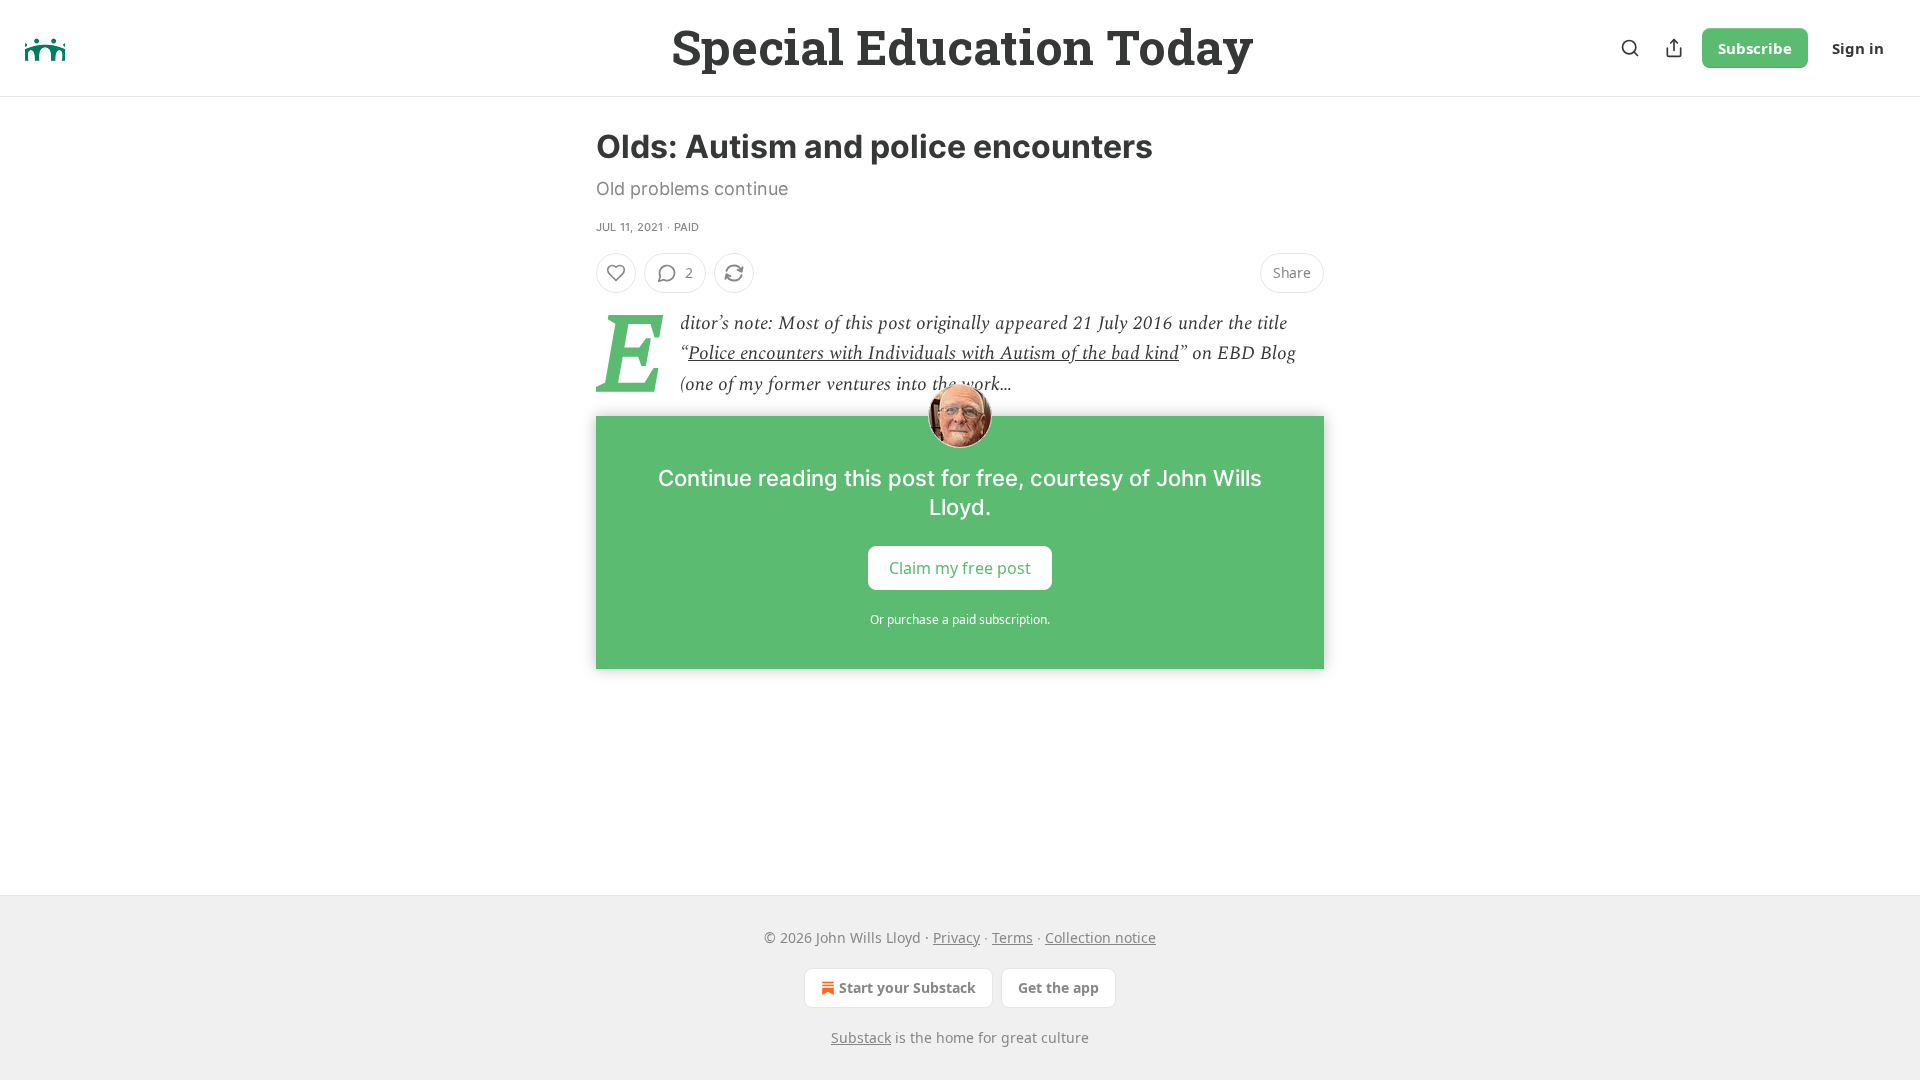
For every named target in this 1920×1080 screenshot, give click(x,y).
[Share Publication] (1674, 48)
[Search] (1630, 48)
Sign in (1858, 48)
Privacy (956, 937)
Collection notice (1100, 937)
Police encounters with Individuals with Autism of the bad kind (933, 353)
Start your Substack (907, 987)
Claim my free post (960, 568)
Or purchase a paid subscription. (960, 619)
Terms (1012, 937)
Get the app (1058, 987)
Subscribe (1755, 48)
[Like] (616, 273)
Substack (861, 1037)
